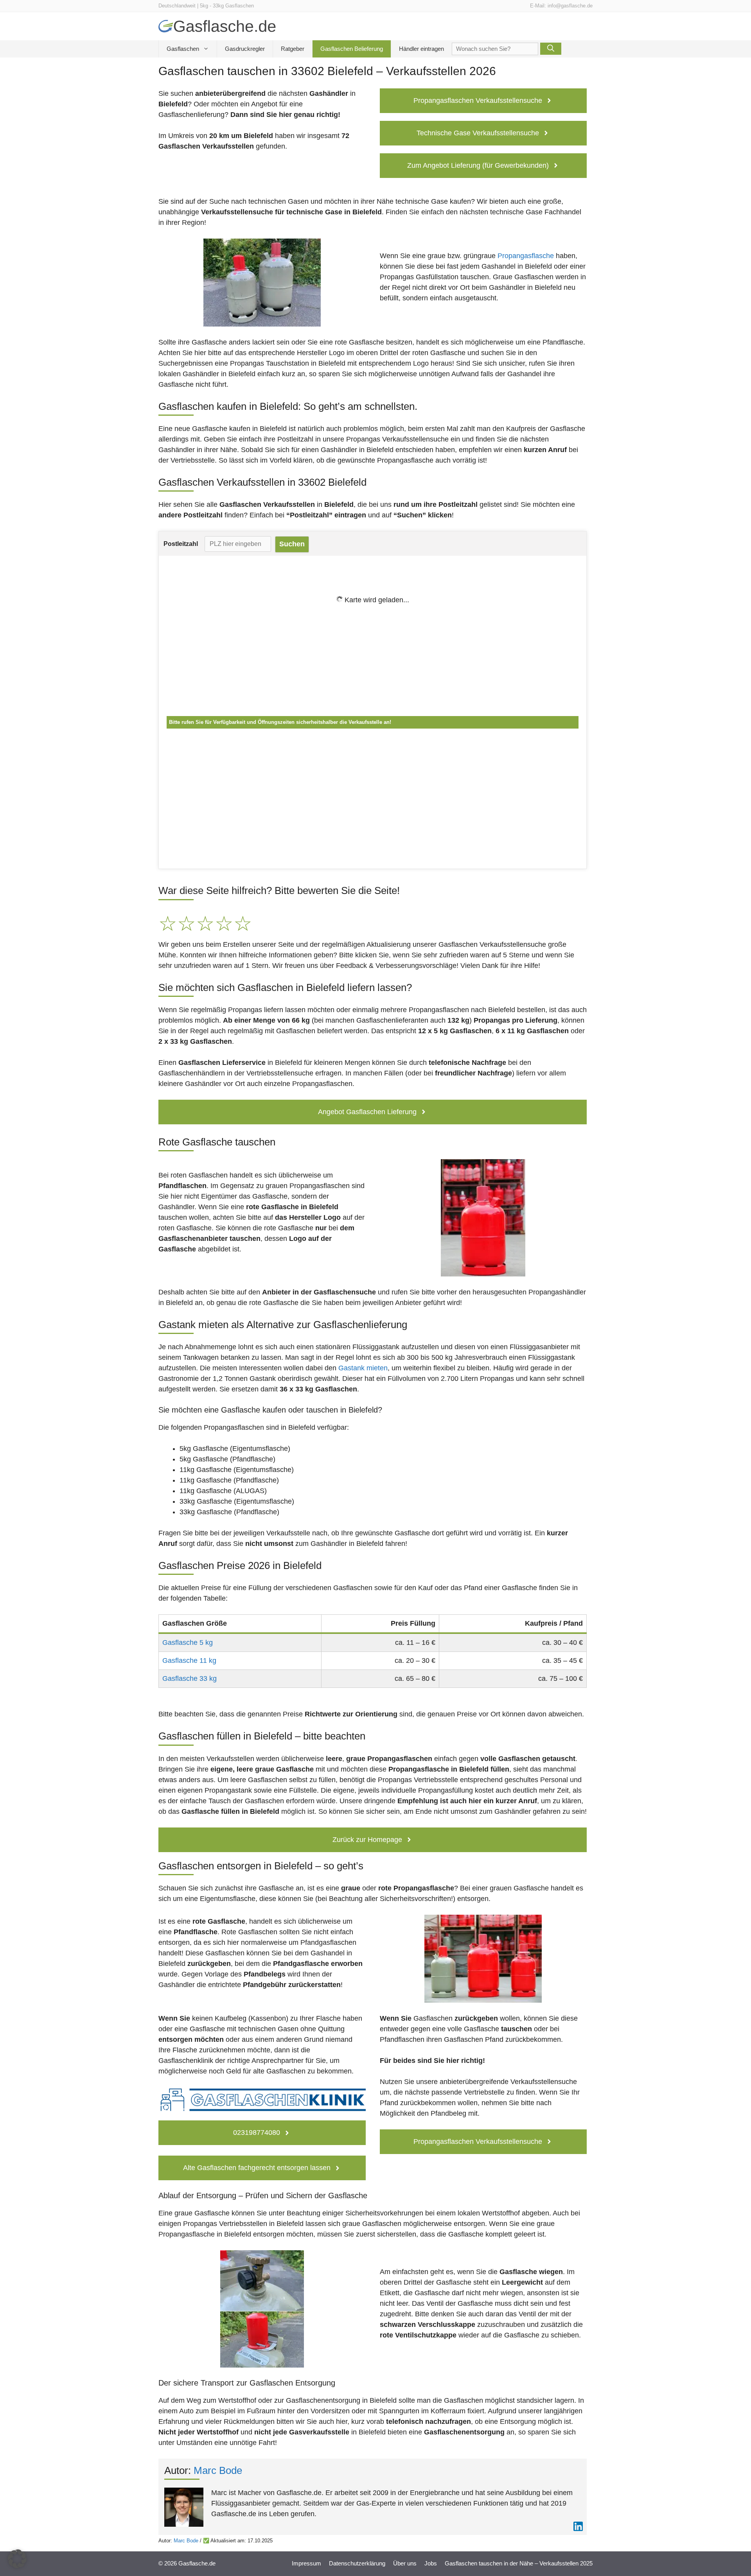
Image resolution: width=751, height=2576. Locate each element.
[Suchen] (551, 49)
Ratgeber (293, 49)
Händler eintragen (421, 49)
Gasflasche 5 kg (188, 1643)
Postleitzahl (181, 544)
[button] (17, 2559)
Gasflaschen (183, 49)
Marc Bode (218, 2470)
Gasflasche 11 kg (189, 1660)
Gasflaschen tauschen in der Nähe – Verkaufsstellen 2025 (519, 2563)
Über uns (405, 2563)
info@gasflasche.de (570, 6)
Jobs (431, 2563)
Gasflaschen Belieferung (352, 49)
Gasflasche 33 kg (190, 1678)
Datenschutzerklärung (357, 2563)
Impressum (306, 2563)
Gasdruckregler (245, 49)
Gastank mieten (363, 1368)
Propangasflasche (526, 256)
